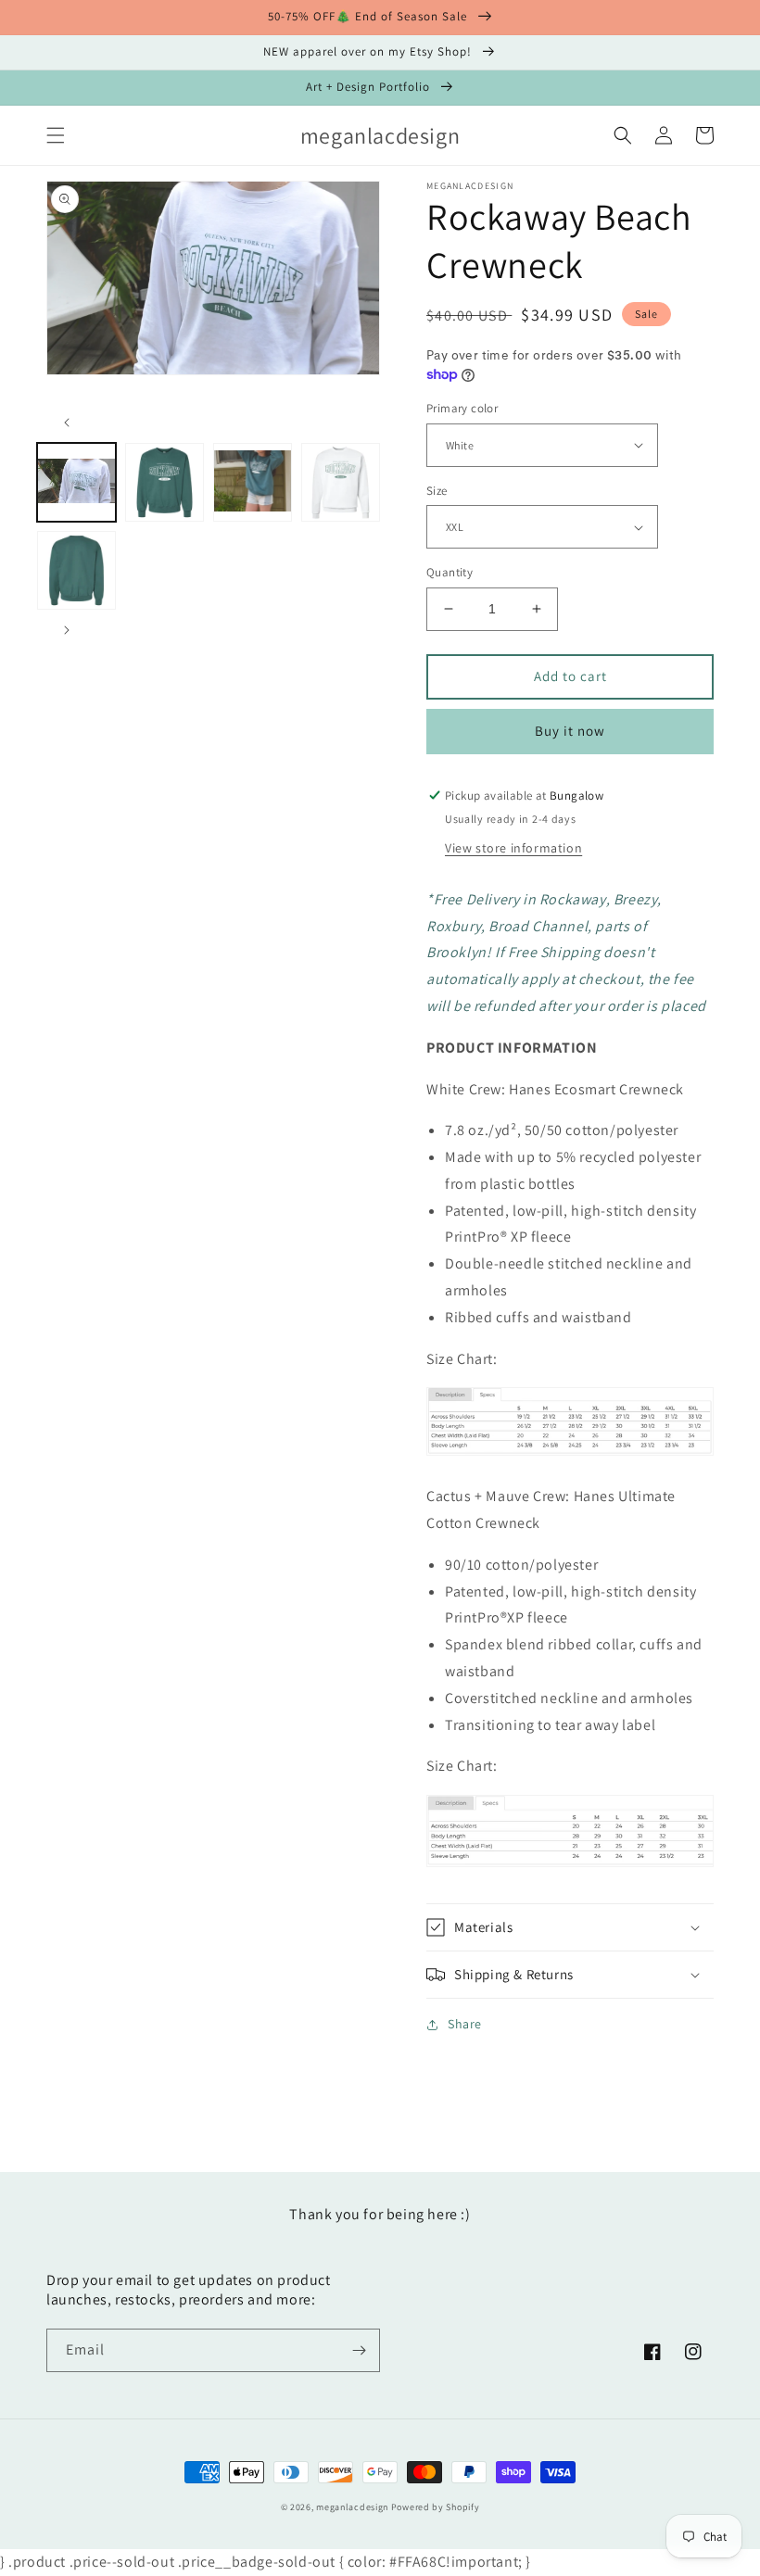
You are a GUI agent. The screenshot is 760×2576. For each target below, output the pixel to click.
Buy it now (570, 731)
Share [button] (465, 2024)
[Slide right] (67, 630)
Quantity (450, 572)
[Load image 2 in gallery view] (165, 482)
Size (437, 491)
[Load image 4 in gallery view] (341, 482)
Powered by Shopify (436, 2507)
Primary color (462, 408)
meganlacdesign (352, 2507)
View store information (513, 848)
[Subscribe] (359, 2350)
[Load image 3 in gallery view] (253, 482)
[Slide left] (67, 423)
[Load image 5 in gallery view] (76, 570)
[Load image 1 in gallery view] (76, 482)
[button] (56, 135)
